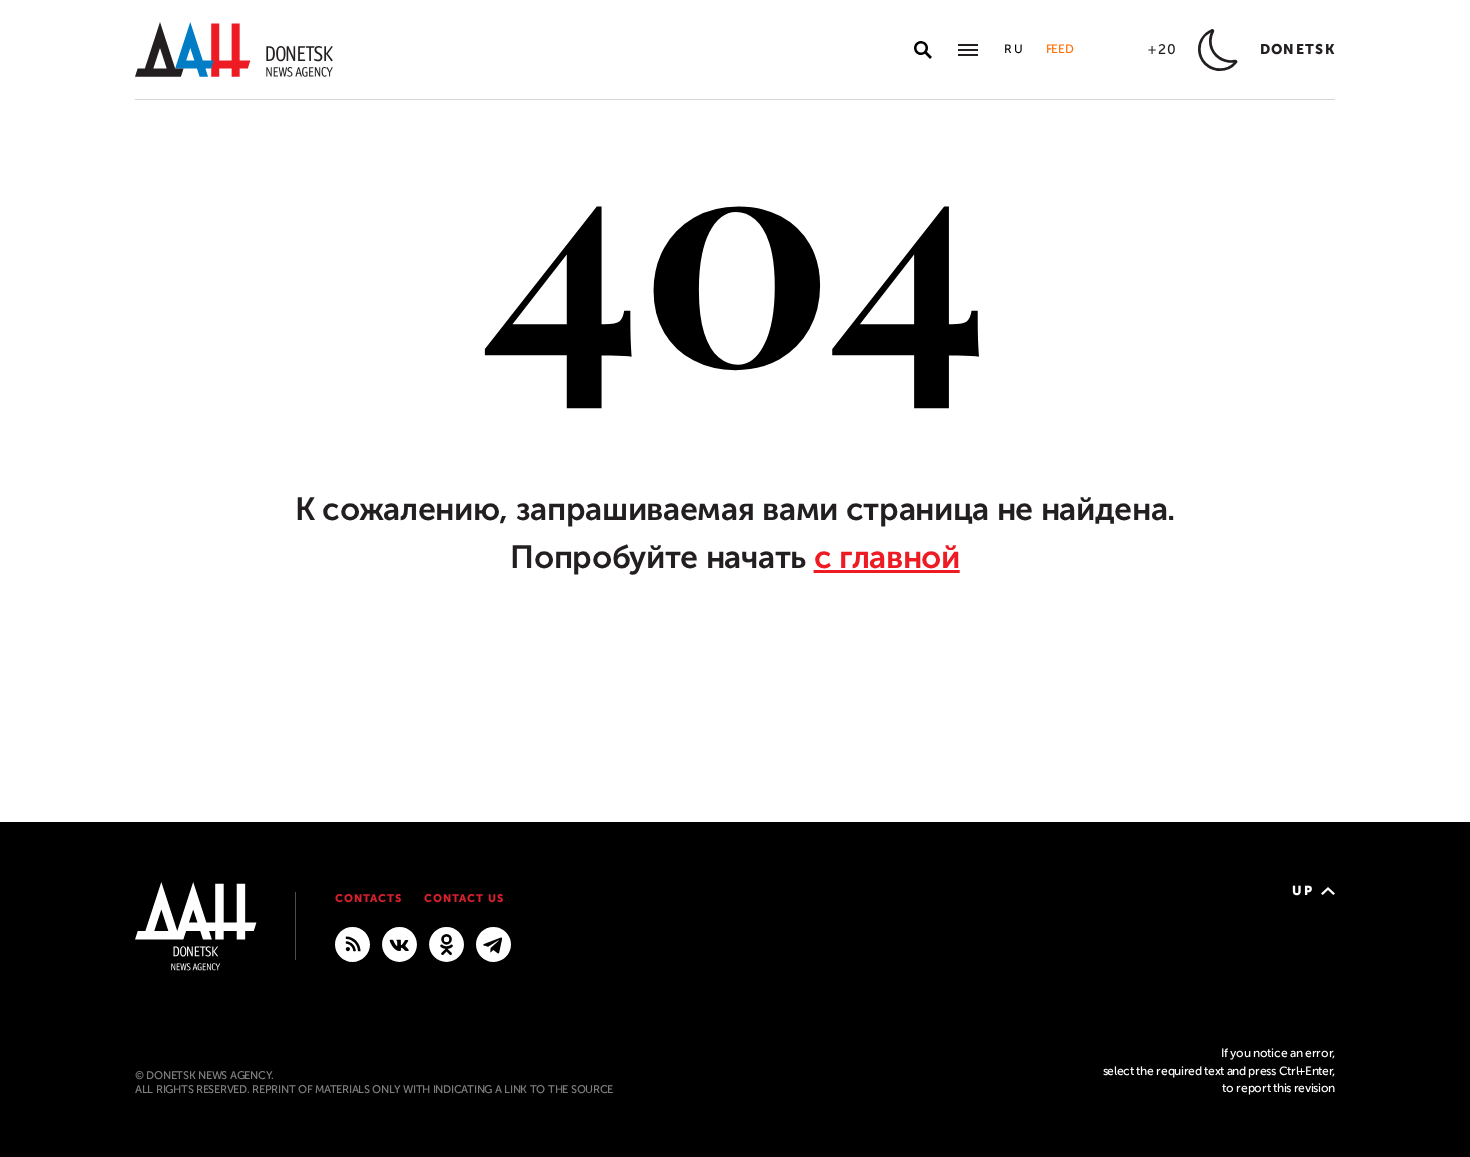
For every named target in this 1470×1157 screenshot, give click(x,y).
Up (1302, 890)
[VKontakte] (399, 943)
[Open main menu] (968, 50)
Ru (1015, 49)
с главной (887, 557)
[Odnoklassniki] (446, 943)
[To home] (234, 49)
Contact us (464, 898)
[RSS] (352, 943)
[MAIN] (493, 943)
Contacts (368, 898)
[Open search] (923, 50)
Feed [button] (1060, 49)
